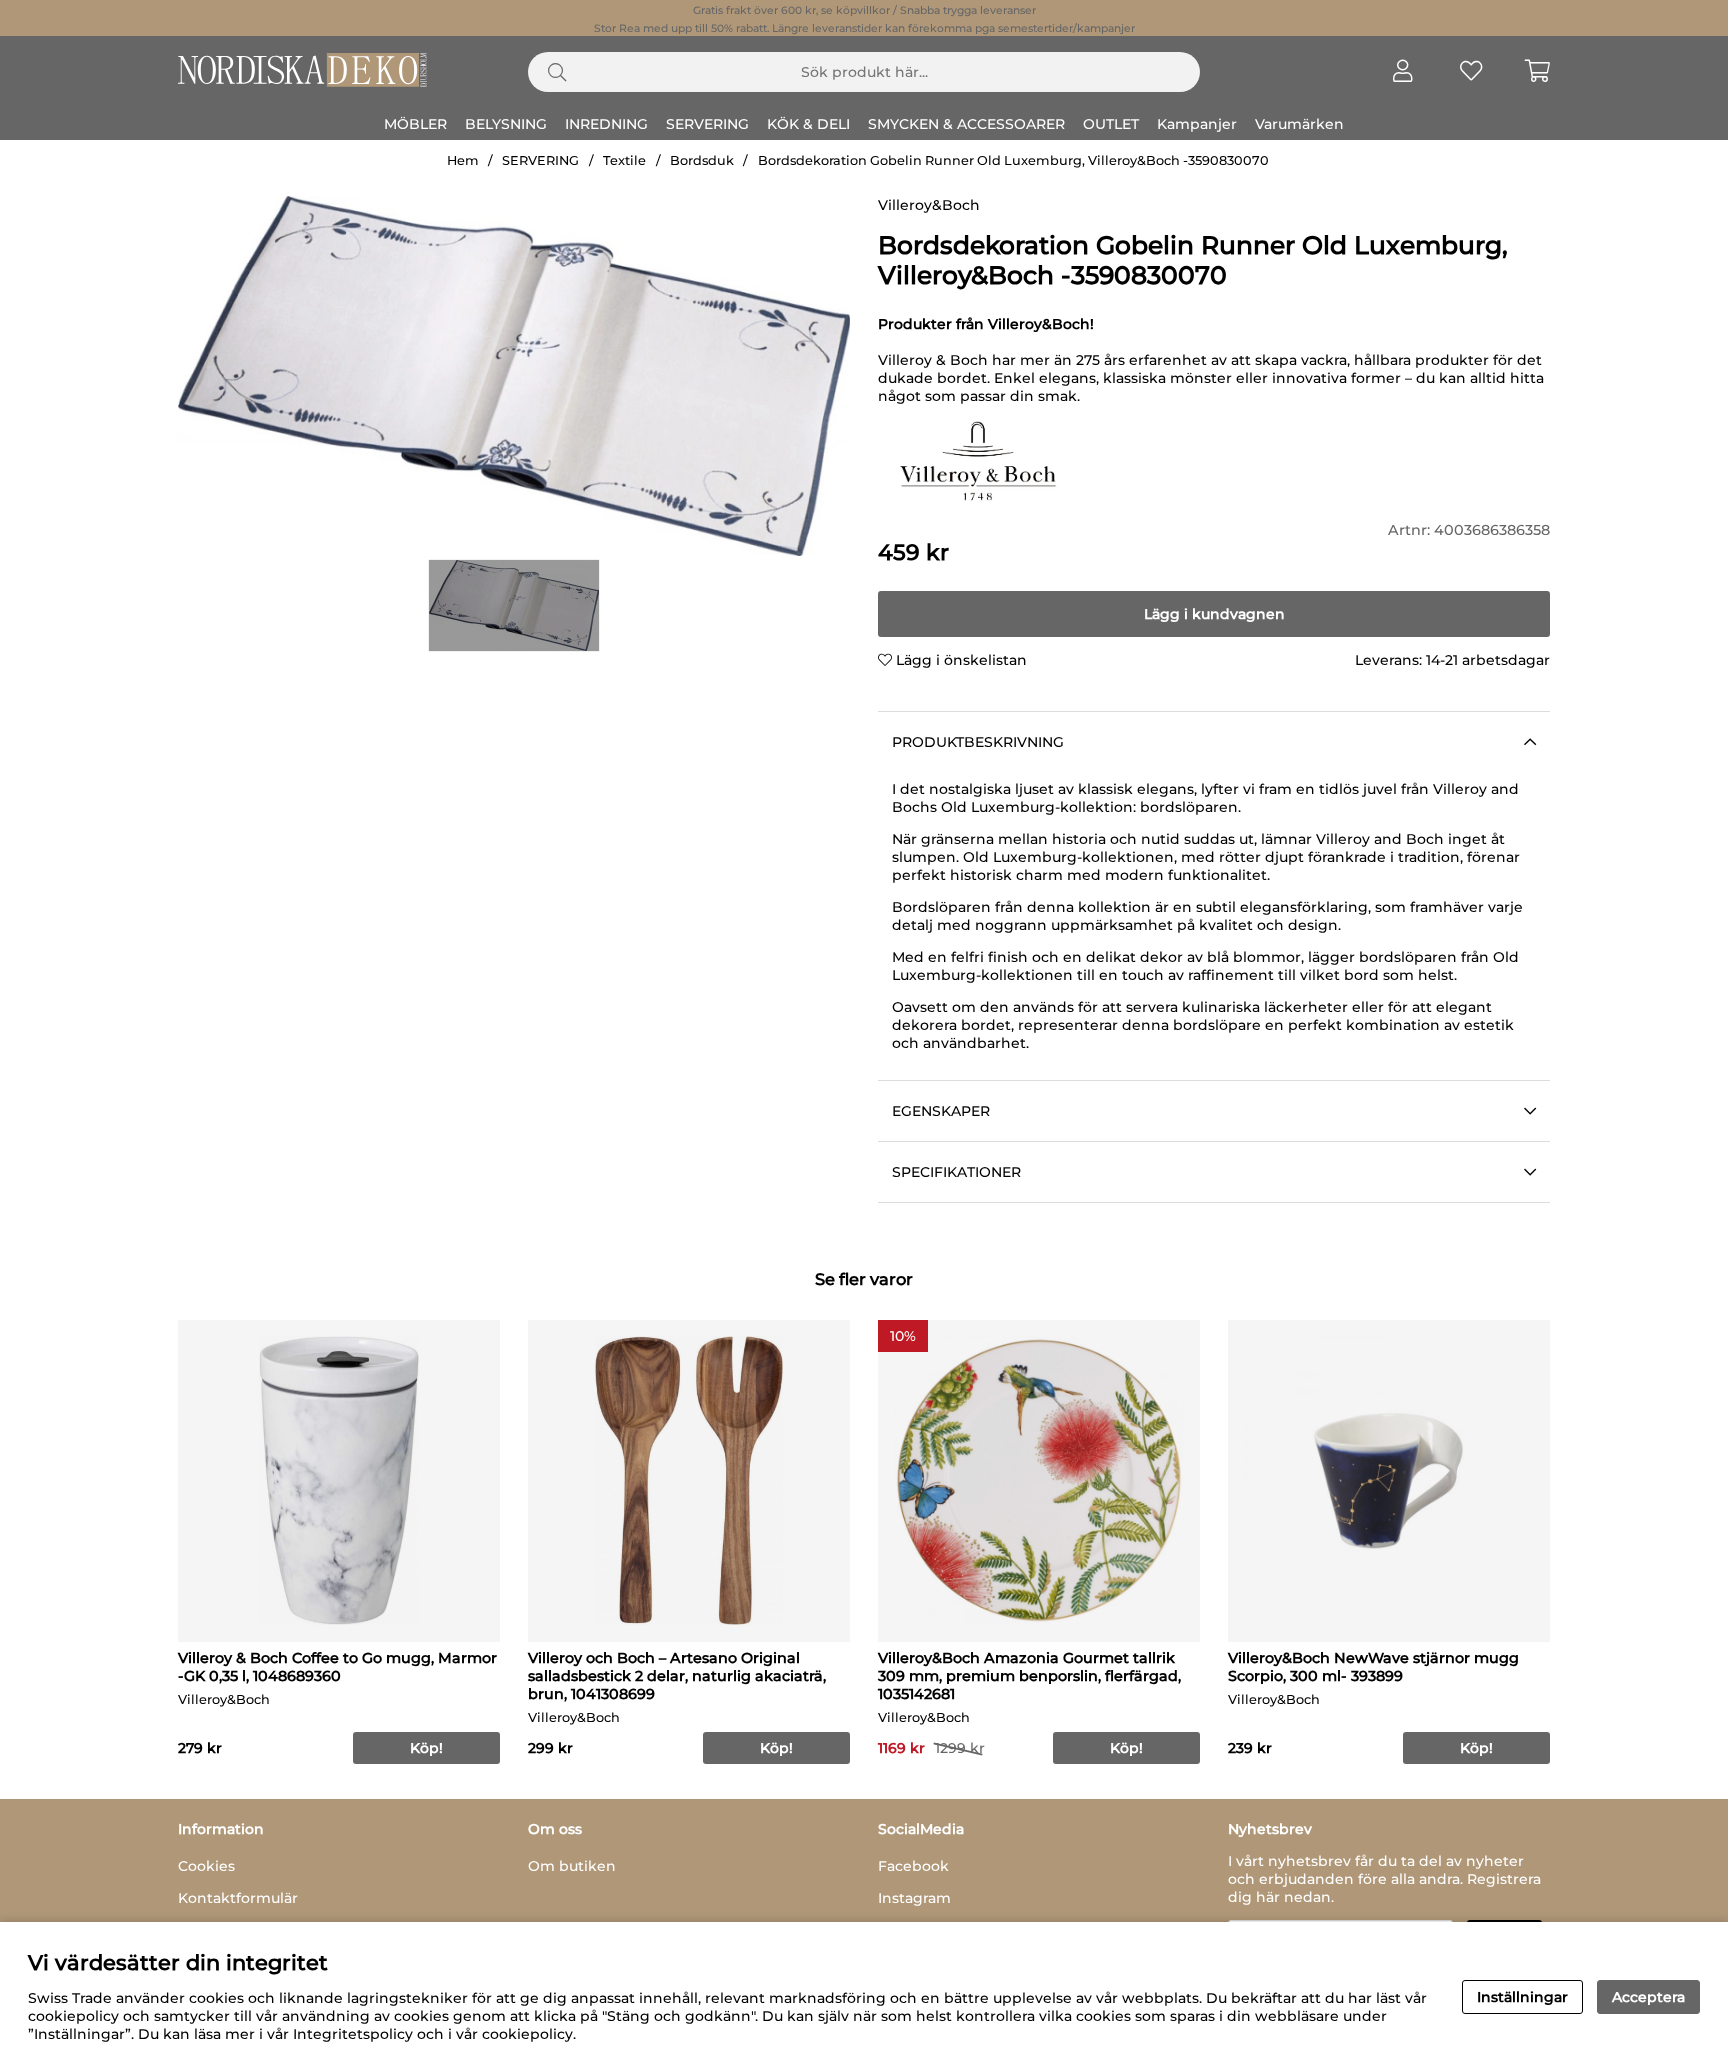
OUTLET (1111, 124)
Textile (624, 160)
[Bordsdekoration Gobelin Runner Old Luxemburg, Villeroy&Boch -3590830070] (514, 605)
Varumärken (1299, 124)
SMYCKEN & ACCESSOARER (966, 124)
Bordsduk (702, 160)
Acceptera (1648, 1997)
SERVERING (707, 124)
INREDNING (606, 124)
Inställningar (1522, 1997)
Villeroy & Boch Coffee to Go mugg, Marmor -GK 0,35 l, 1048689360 (337, 1667)
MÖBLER (415, 124)
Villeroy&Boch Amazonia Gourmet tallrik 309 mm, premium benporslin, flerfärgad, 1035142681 (1029, 1676)
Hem (463, 160)
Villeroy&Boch (929, 205)
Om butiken (572, 1866)
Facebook (913, 1866)
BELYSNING (506, 124)
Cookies (206, 1866)
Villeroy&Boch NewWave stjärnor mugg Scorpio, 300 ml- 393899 (1373, 1667)
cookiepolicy (527, 2034)
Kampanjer (1197, 124)
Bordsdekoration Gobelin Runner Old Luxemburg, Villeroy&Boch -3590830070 (1013, 160)
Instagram (914, 1898)
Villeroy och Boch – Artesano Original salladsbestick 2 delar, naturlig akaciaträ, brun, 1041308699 (677, 1676)
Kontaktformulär (238, 1898)
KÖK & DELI (808, 124)
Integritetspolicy (353, 2034)
